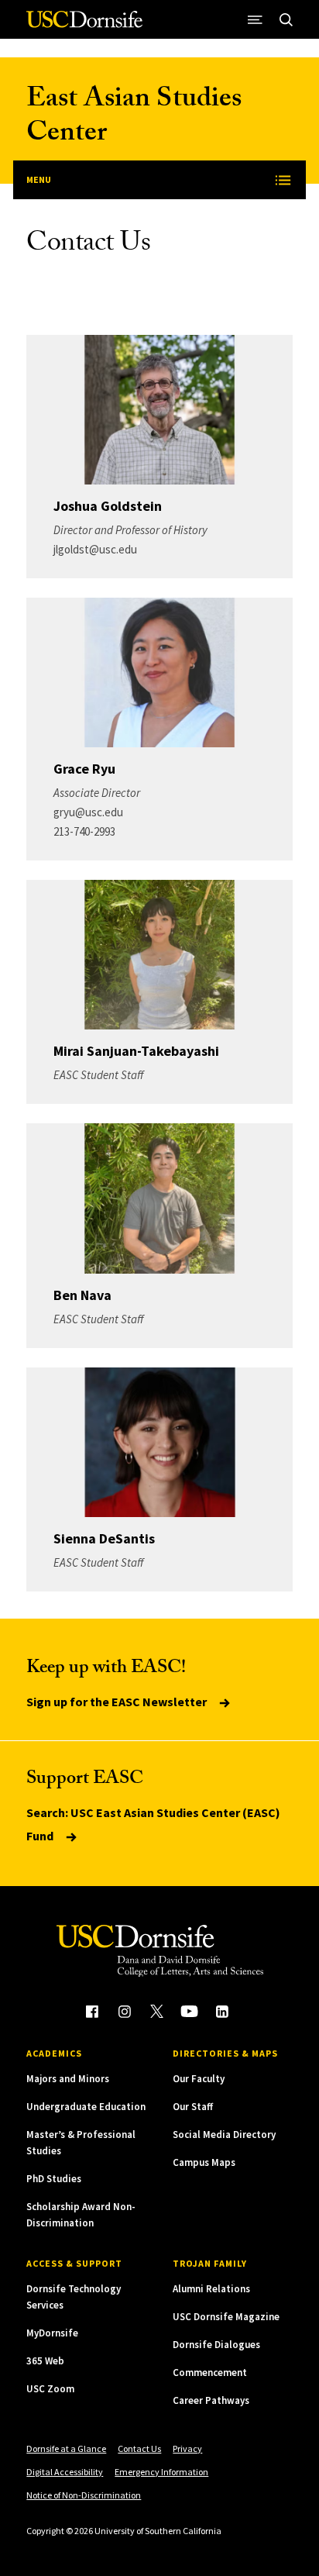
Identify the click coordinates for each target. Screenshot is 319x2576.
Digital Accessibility (65, 2472)
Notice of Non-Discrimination (84, 2495)
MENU (39, 179)
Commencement (210, 2373)
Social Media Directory (224, 2135)
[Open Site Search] (286, 19)
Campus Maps (204, 2162)
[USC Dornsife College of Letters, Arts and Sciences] (84, 25)
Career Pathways (211, 2400)
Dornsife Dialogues (216, 2345)
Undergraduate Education (86, 2107)
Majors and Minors (68, 2079)
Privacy (187, 2448)
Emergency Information (161, 2472)
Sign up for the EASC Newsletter (118, 1702)
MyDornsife (52, 2333)
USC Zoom (50, 2389)
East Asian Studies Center (134, 118)
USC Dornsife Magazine (226, 2317)
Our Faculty (199, 2079)
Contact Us (139, 2448)
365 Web (45, 2361)
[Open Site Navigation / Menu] (256, 19)
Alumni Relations (211, 2289)
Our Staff (193, 2107)
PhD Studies (54, 2179)
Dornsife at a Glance (66, 2448)
